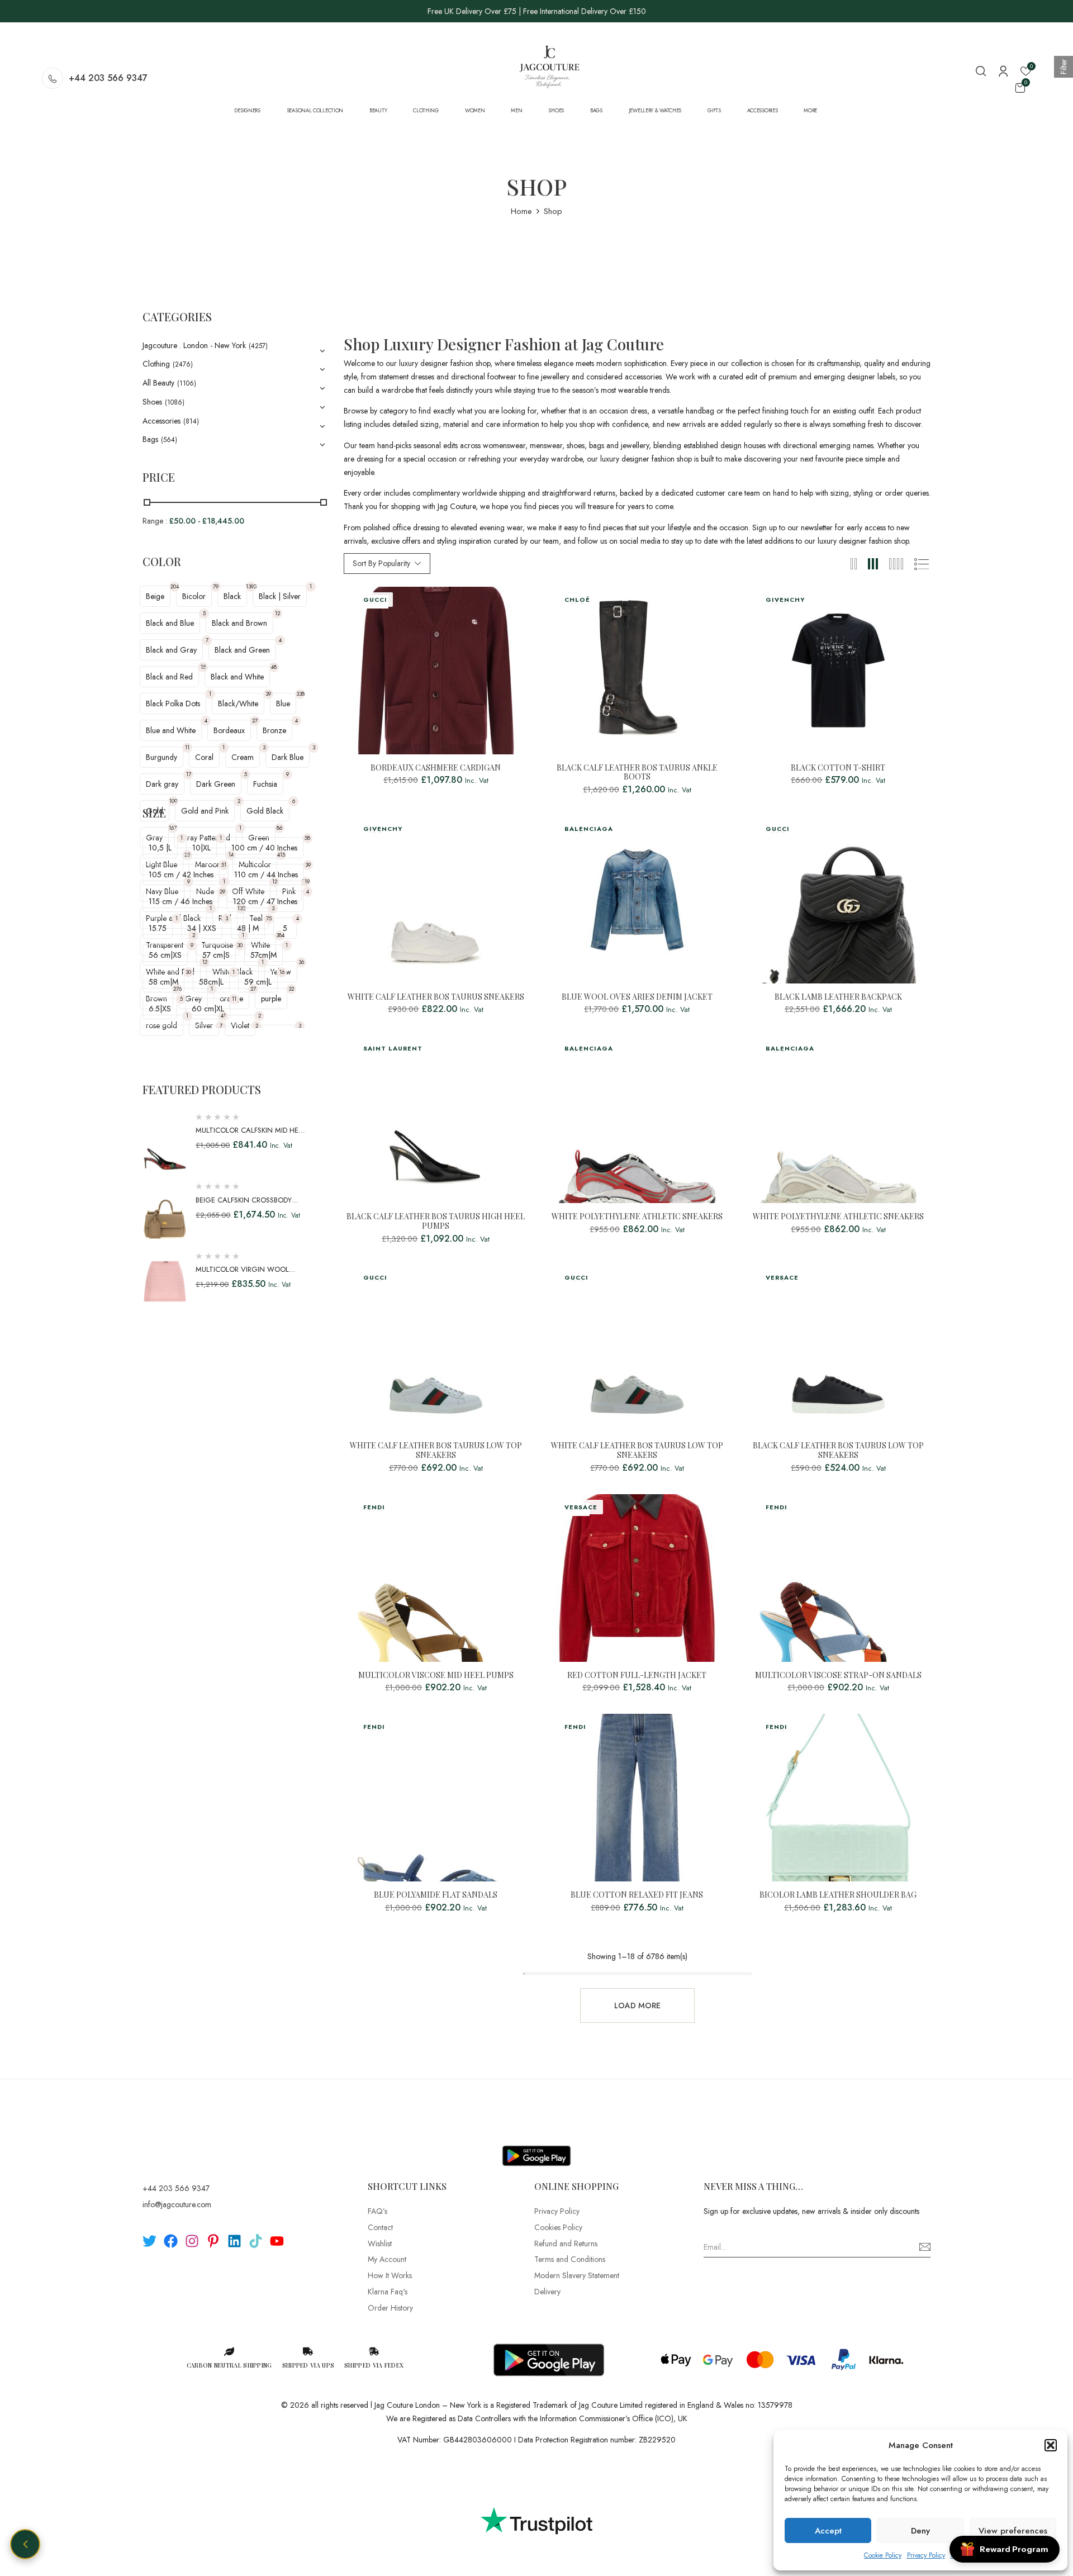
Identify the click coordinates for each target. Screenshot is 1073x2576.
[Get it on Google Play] (536, 2147)
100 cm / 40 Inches (264, 848)
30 (240, 945)
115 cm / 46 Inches (181, 901)
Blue (283, 704)
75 (269, 918)
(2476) (183, 364)
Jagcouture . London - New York (194, 345)
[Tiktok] (256, 2241)
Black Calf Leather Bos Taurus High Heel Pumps (436, 1222)
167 (173, 828)
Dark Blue (288, 757)
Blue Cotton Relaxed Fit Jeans (637, 1895)
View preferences (1013, 2531)
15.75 (158, 928)
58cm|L (211, 982)
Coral (204, 757)
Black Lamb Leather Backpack (838, 997)
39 (268, 694)
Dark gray (162, 784)
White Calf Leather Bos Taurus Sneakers (436, 997)
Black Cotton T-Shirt (838, 768)
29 (222, 892)
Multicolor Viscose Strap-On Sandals (838, 1676)
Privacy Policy (926, 2555)
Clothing (156, 364)
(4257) (258, 346)
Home (521, 211)
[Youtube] (277, 2241)
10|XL (201, 848)
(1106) (187, 383)
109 (173, 801)
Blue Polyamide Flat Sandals (436, 1895)
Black (232, 596)
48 (274, 667)
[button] (1051, 2445)
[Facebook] (171, 2241)
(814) (191, 421)
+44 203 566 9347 (108, 78)
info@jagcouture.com (177, 2204)
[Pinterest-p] (213, 2241)
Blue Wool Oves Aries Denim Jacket (637, 997)
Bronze (274, 730)
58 (307, 838)
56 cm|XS (165, 955)
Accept (828, 2531)
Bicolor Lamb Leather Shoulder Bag (838, 1895)
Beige (155, 596)
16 (282, 972)
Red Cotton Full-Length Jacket (637, 1676)
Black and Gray (171, 650)
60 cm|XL (208, 1009)
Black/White (238, 704)
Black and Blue (170, 623)
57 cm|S (216, 955)
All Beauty (158, 383)
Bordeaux (229, 730)
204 (175, 586)
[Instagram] (192, 2241)
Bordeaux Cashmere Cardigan (436, 768)
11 (187, 747)
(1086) (175, 402)
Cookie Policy (883, 2555)
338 (300, 694)
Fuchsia (265, 784)
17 (189, 774)
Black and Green (242, 650)
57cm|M (263, 955)
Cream (243, 757)
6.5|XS (160, 1009)
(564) (169, 440)
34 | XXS (202, 928)
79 (216, 586)
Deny (920, 2531)
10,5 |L (160, 848)
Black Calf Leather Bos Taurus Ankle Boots (637, 773)
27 (255, 721)
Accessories (162, 421)
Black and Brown (239, 623)
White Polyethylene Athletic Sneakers (637, 1217)
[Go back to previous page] (25, 2544)
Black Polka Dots (173, 704)
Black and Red (169, 677)
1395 (251, 586)
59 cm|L (258, 982)
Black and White (237, 677)
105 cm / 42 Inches (181, 874)
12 (277, 613)
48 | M (248, 928)
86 (279, 828)
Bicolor (194, 596)
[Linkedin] (234, 2241)
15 (203, 667)
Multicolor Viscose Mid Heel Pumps (436, 1676)
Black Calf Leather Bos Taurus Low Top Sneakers (838, 1451)
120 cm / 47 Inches (265, 901)
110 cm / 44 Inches (266, 874)
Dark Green (216, 784)
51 (224, 865)
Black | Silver (280, 596)
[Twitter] (149, 2241)
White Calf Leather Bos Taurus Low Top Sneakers (436, 1451)
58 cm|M (163, 982)
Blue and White (171, 730)
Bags (150, 439)
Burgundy (162, 757)
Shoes (152, 402)
